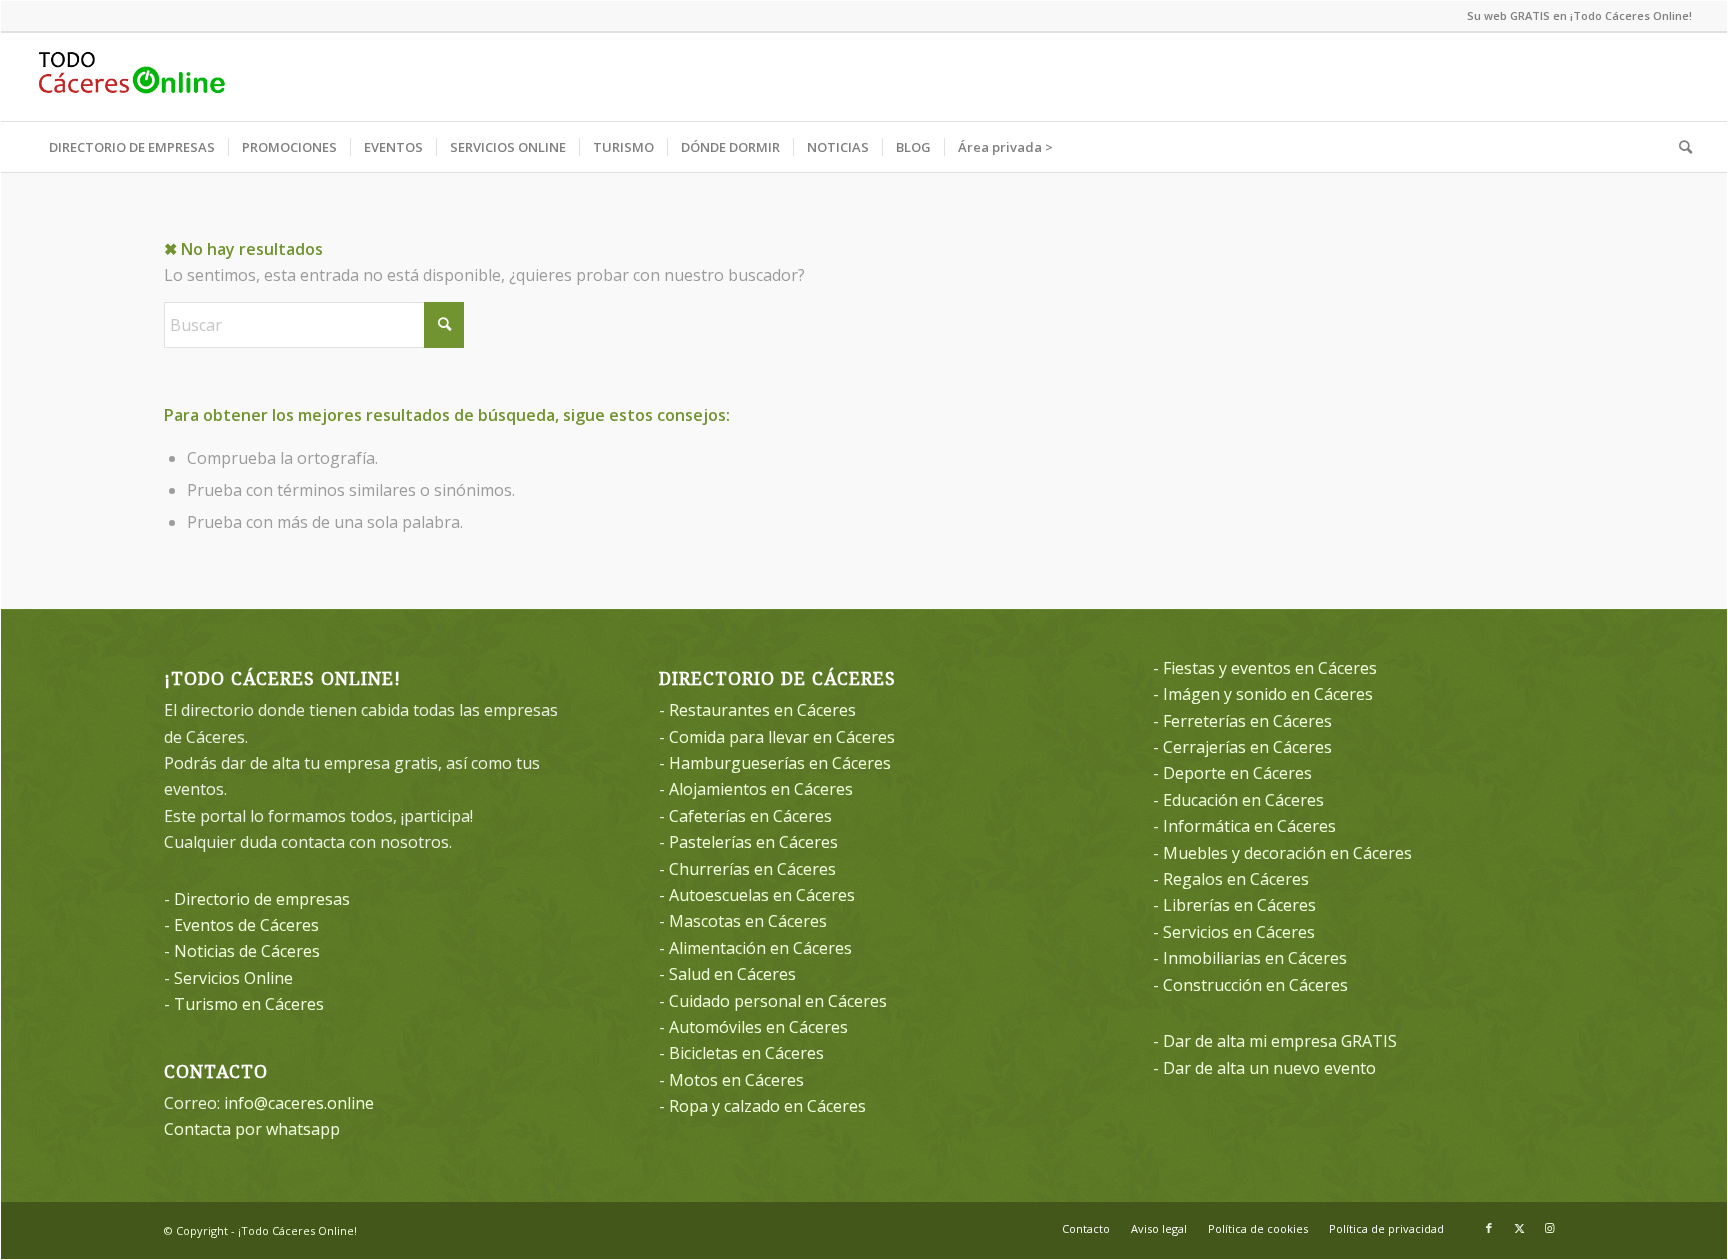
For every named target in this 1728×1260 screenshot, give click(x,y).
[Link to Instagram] (1549, 1228)
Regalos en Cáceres (1236, 879)
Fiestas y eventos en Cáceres (1270, 668)
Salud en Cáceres (732, 974)
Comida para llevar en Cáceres (782, 737)
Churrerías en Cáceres (752, 869)
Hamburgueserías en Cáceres (780, 763)
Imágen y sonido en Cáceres (1268, 694)
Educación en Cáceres (1243, 800)
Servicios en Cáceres (1239, 932)
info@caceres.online (299, 1103)
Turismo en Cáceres (249, 1004)
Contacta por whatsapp (252, 1129)
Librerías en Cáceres (1239, 905)
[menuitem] (132, 147)
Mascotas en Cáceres (748, 921)
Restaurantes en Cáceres (762, 710)
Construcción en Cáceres (1255, 985)
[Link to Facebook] (1489, 1228)
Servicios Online (233, 978)
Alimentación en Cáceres (760, 948)
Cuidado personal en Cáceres (778, 1001)
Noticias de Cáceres (247, 951)
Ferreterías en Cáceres (1247, 721)
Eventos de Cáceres (246, 925)
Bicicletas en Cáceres (746, 1053)
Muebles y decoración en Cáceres (1287, 853)
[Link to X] (1519, 1228)
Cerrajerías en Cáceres (1247, 747)
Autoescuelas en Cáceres (762, 895)
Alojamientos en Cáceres (761, 789)
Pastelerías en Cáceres (753, 842)
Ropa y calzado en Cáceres (767, 1106)
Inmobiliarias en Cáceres (1255, 958)
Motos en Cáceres (736, 1080)
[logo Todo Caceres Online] (132, 77)
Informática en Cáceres (1249, 826)
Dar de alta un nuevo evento (1269, 1068)
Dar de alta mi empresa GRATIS (1280, 1041)
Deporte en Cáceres (1237, 773)
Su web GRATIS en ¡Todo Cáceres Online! (1579, 15)
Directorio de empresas (262, 899)
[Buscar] (1679, 147)
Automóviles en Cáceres (758, 1027)
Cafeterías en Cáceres (750, 816)
